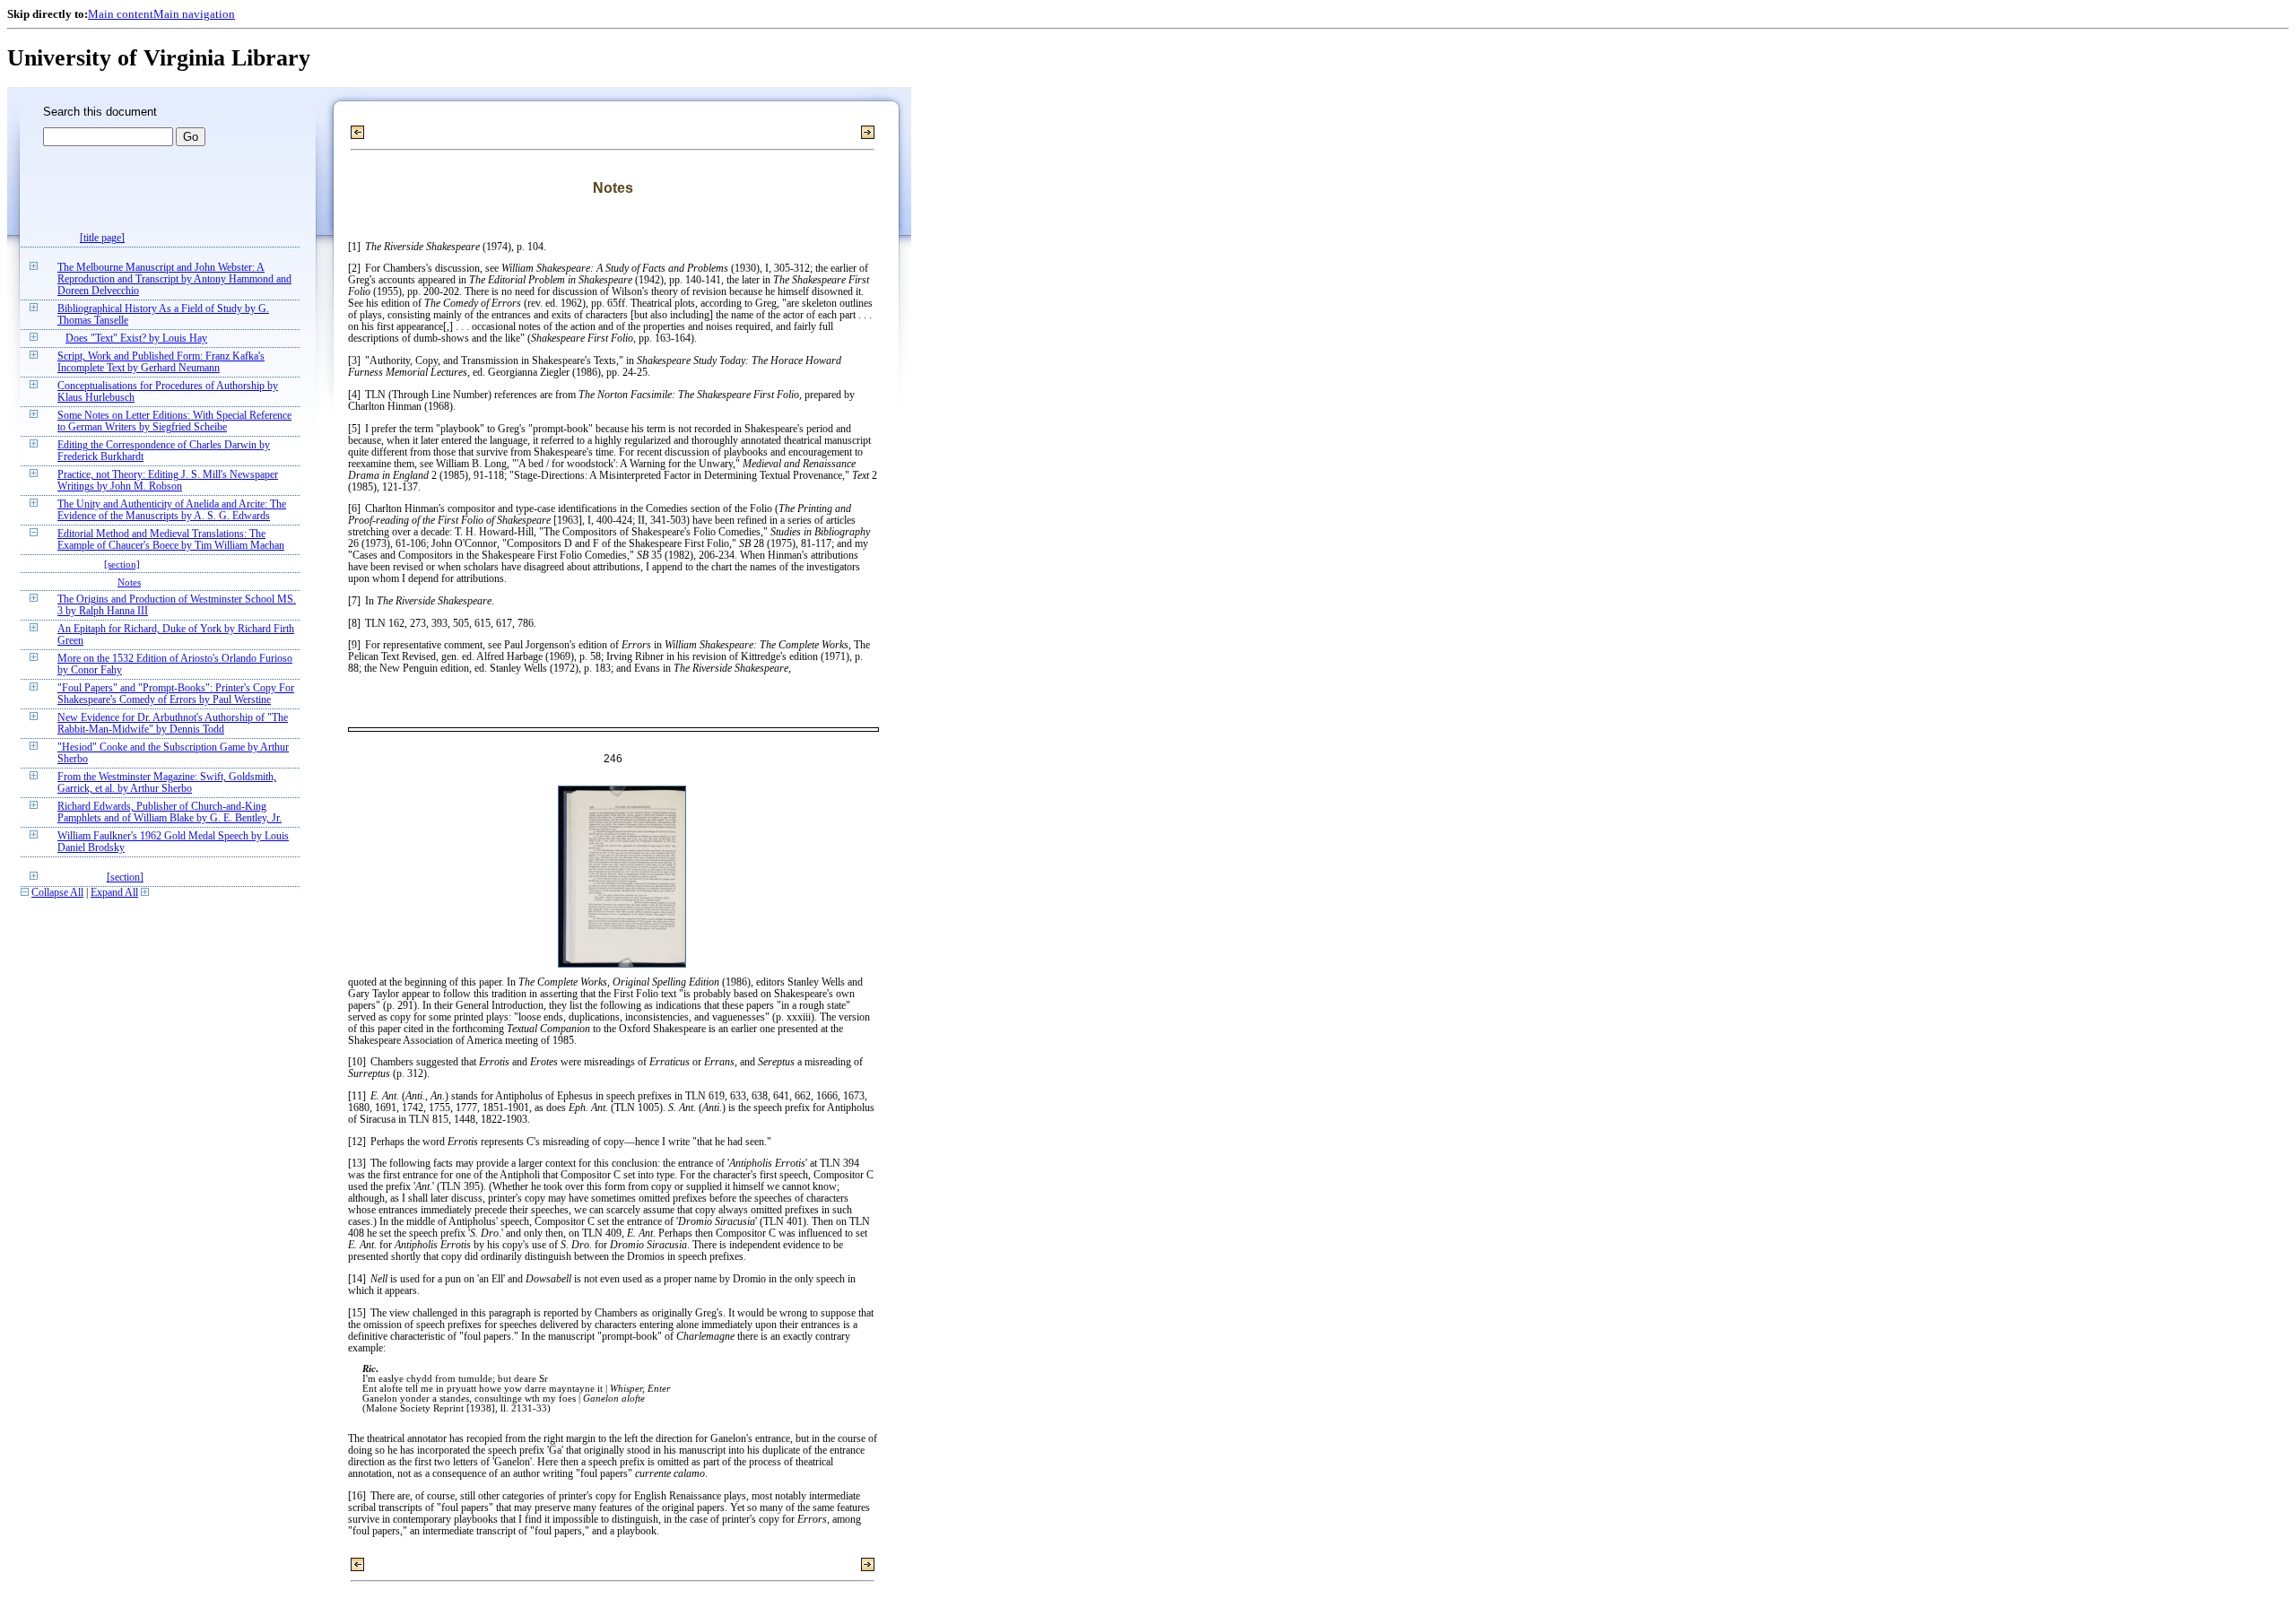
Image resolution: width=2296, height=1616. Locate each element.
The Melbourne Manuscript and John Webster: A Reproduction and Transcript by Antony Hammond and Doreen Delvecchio (174, 279)
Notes (129, 582)
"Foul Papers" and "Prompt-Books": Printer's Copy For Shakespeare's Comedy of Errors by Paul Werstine (176, 694)
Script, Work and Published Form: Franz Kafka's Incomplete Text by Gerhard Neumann (161, 362)
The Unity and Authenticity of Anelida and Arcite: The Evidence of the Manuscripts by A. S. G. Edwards (172, 510)
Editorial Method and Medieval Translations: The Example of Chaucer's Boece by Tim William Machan (171, 540)
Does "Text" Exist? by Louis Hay (136, 339)
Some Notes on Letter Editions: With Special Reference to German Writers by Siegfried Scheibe (174, 421)
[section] (122, 564)
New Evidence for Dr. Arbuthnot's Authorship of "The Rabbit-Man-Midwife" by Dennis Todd (173, 724)
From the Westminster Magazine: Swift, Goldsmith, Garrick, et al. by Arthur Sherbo (167, 783)
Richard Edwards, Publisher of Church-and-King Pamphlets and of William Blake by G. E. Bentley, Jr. (170, 812)
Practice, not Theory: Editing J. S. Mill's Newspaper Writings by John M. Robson (168, 481)
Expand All (114, 893)
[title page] (102, 238)
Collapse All (57, 893)
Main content (121, 14)
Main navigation (194, 14)
